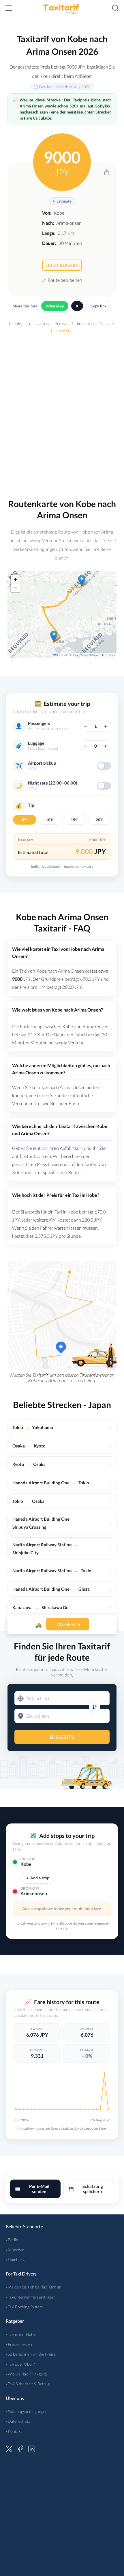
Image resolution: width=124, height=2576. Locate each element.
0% (25, 820)
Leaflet (62, 655)
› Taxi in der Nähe (21, 2334)
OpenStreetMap (85, 655)
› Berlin (12, 2240)
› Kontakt (14, 2431)
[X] (9, 2448)
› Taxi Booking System (24, 2307)
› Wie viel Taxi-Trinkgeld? (27, 2374)
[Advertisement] (62, 413)
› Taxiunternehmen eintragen (31, 2297)
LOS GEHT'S (62, 1737)
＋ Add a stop (37, 1878)
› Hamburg (15, 2260)
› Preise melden (19, 2344)
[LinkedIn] (32, 2448)
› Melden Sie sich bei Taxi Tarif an (34, 2287)
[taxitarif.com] (62, 8)
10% (50, 820)
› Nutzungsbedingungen (27, 2411)
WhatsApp (55, 306)
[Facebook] (20, 2448)
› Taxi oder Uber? (20, 2364)
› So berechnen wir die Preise (31, 2354)
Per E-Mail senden (32, 2189)
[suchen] (115, 8)
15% (74, 820)
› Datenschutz (18, 2421)
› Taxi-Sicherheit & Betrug (28, 2384)
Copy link (98, 306)
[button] (54, 636)
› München (15, 2250)
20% (99, 820)
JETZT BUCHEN (62, 265)
